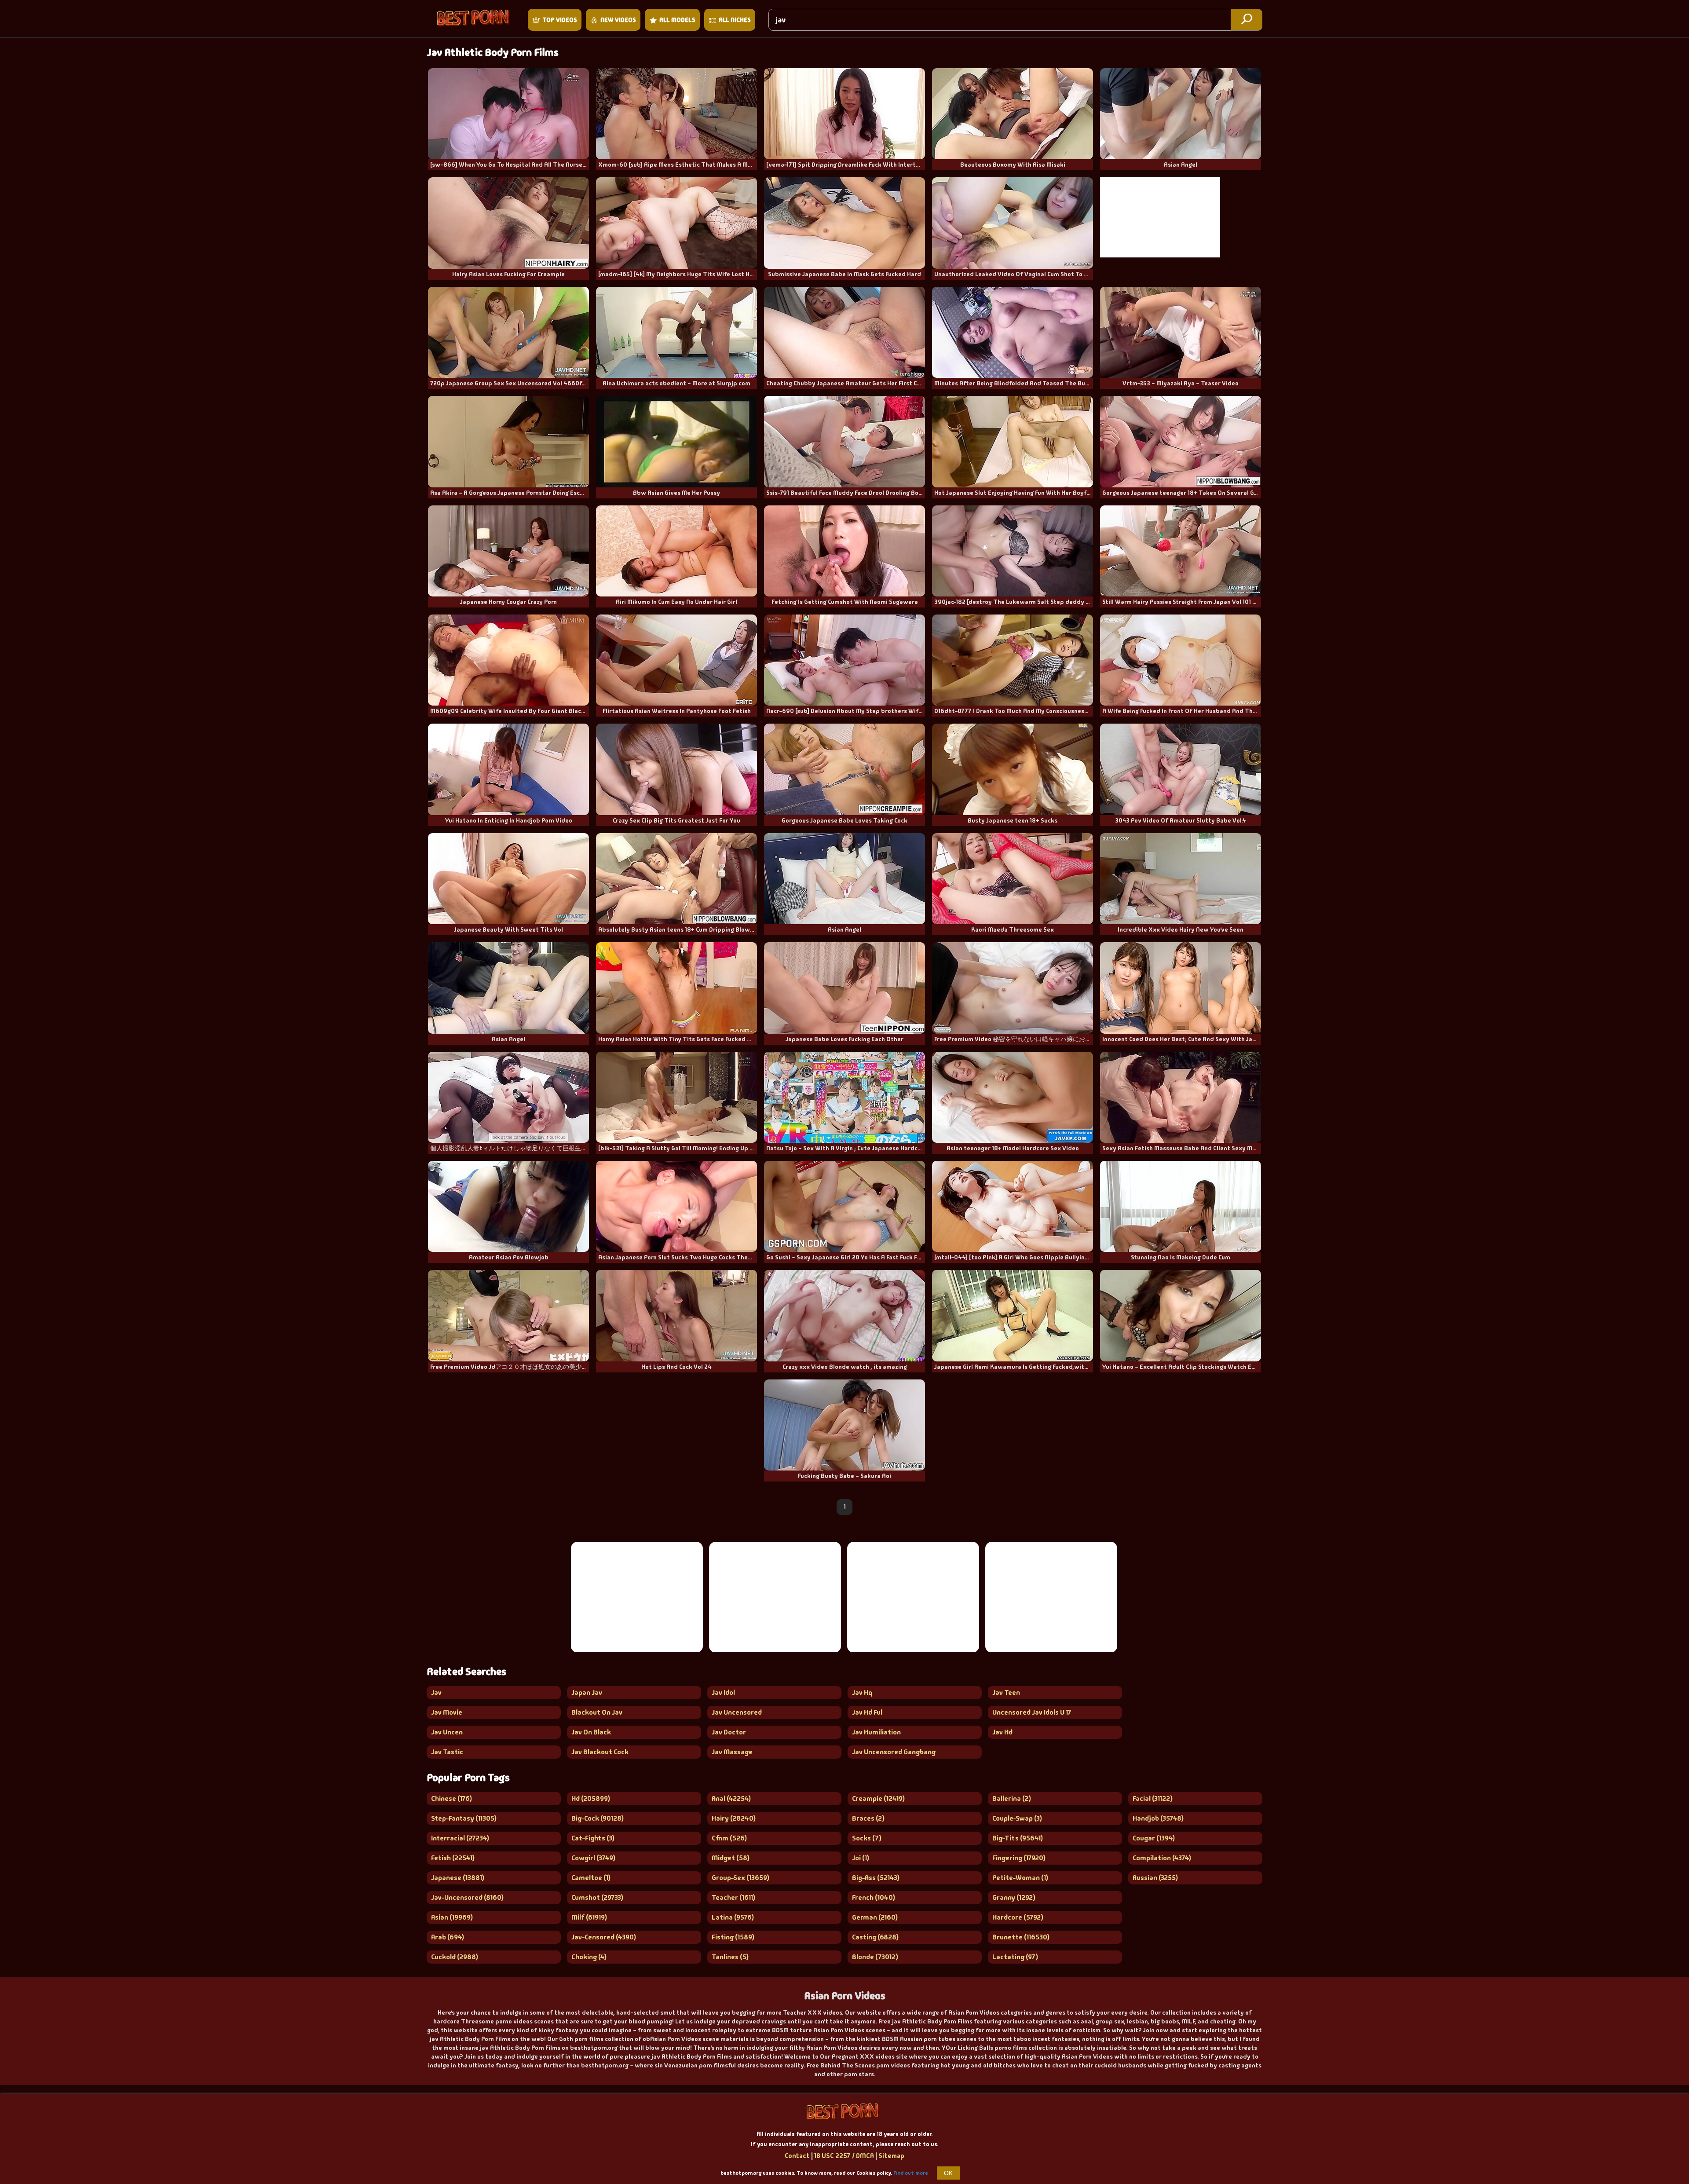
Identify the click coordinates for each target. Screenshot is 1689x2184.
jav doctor (729, 1732)
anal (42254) (731, 1798)
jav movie (447, 1712)
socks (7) (867, 1838)
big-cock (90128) (598, 1818)
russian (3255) (1155, 1878)
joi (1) (861, 1858)
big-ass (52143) (876, 1878)
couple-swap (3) (1017, 1818)
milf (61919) (589, 1917)
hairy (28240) (734, 1818)
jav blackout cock (600, 1752)
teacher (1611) (733, 1897)
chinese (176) (451, 1798)
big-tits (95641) (1018, 1838)
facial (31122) (1153, 1798)
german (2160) (875, 1917)
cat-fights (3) (593, 1838)
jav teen (1006, 1692)
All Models (677, 20)
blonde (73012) (875, 1957)
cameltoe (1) (591, 1878)
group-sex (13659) (740, 1878)
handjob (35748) (1158, 1818)
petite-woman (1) (1020, 1878)
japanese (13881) (458, 1878)
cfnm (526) (729, 1838)
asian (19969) (452, 1917)
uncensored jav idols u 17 (1032, 1712)
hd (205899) (591, 1798)
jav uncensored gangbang (894, 1752)
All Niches (735, 20)
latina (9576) (733, 1917)
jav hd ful (867, 1712)
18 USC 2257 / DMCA (844, 2156)
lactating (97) (1015, 1957)
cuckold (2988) (455, 1957)
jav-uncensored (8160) (467, 1897)
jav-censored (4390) (604, 1937)
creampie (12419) (878, 1798)
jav (436, 1692)
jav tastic (447, 1752)
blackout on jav (597, 1712)
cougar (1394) (1154, 1838)
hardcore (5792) (1018, 1917)
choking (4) (589, 1957)
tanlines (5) (730, 1957)
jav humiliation (876, 1732)
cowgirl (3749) (593, 1858)
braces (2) (868, 1818)
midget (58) (731, 1858)
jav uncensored (737, 1712)
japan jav (587, 1692)
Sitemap (891, 2156)
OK (948, 2173)
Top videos (560, 20)
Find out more (911, 2173)
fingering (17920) (1019, 1858)
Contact (797, 2156)
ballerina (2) (1012, 1798)
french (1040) (874, 1897)
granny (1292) (1014, 1897)
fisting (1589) (733, 1937)
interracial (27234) (460, 1838)
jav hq (862, 1692)
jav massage (732, 1752)
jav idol (723, 1692)
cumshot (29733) (597, 1897)
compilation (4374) (1162, 1858)
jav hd (1002, 1732)
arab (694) (448, 1937)
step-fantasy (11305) (464, 1818)
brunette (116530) (1021, 1937)
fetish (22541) (453, 1858)
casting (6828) (875, 1937)
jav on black (591, 1732)
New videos (618, 20)
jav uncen (447, 1732)
